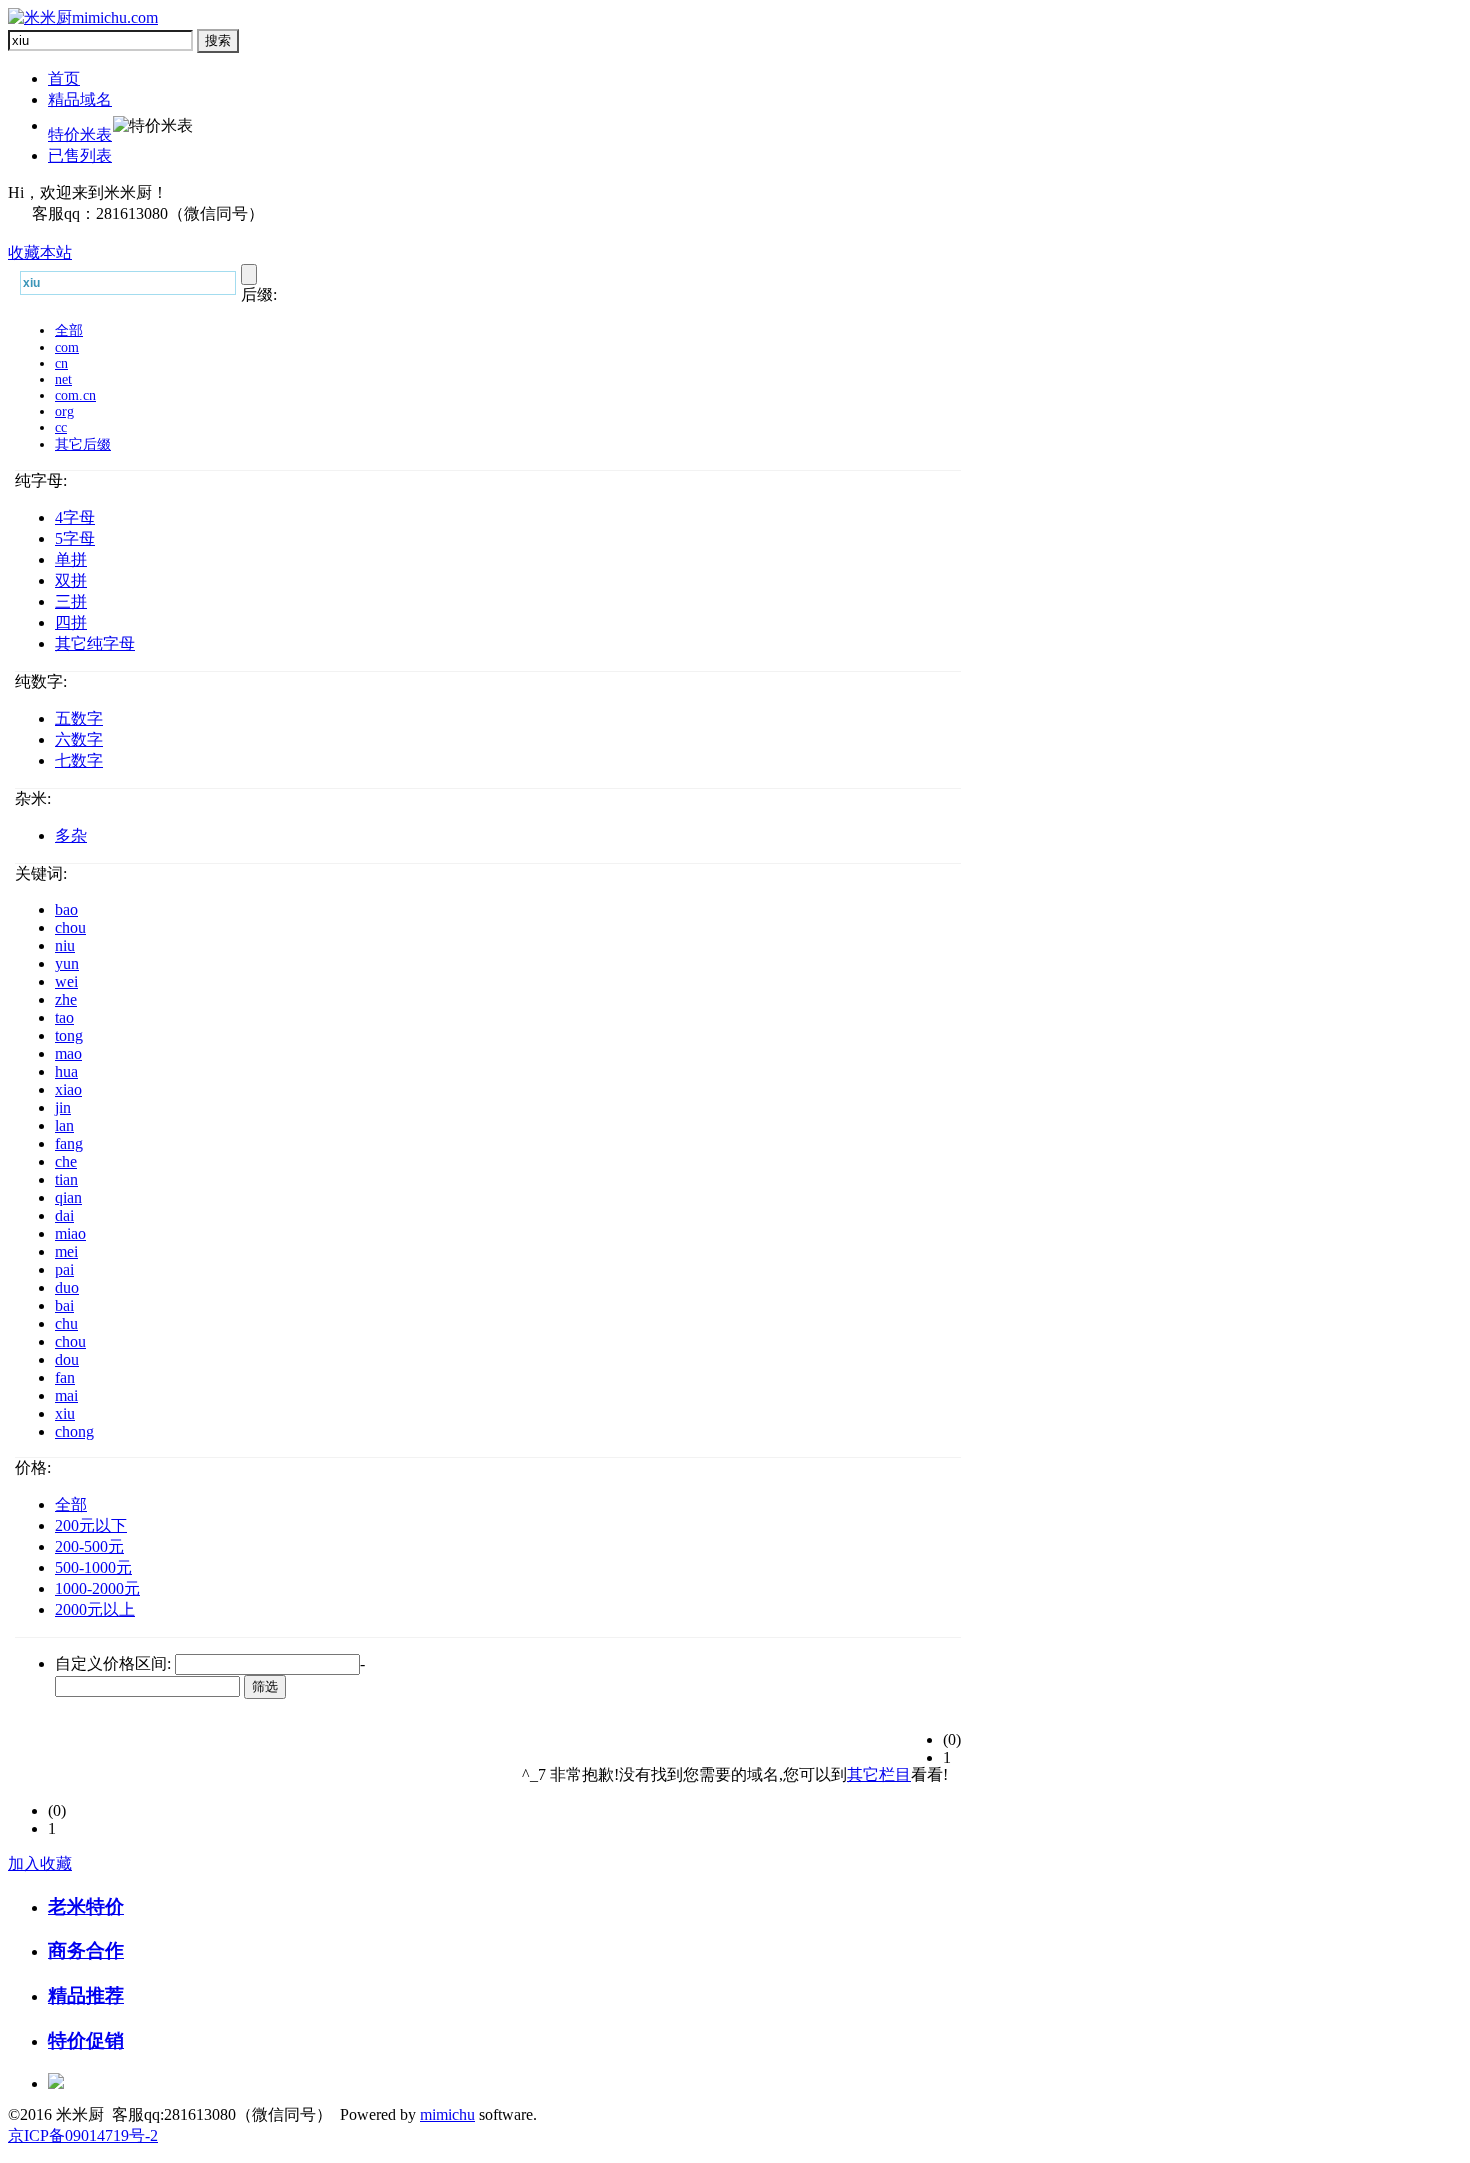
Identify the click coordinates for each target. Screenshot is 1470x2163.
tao (64, 1017)
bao (66, 909)
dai (64, 1215)
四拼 (71, 622)
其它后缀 (83, 444)
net (63, 379)
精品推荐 (86, 1995)
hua (66, 1071)
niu (65, 945)
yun (67, 963)
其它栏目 (879, 1774)
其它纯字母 (95, 643)
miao (70, 1233)
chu (66, 1323)
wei (66, 981)
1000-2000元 (97, 1588)
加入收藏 (40, 1863)
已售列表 (80, 155)
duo (67, 1287)
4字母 (75, 517)
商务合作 (86, 1950)
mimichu (447, 2114)
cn (61, 363)
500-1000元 (93, 1567)
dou (67, 1359)
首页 (64, 78)
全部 (69, 330)
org (64, 411)
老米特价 (86, 1906)
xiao (68, 1089)
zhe (66, 999)
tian (66, 1179)
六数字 (79, 739)
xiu (65, 1413)
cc (61, 427)
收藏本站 (40, 252)
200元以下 (91, 1525)
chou (70, 927)
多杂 (71, 835)
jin (63, 1107)
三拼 (71, 601)
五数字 (79, 718)
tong (69, 1035)
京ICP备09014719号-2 (83, 2135)
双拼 (71, 580)
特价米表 (80, 134)
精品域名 (80, 99)
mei (66, 1251)
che (66, 1161)
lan (64, 1125)
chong (74, 1431)
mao (68, 1053)
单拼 (71, 559)
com (67, 347)
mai (66, 1395)
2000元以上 (95, 1609)
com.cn (75, 395)
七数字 (79, 760)
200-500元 (89, 1546)
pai (64, 1269)
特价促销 (86, 2040)
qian (68, 1197)
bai (64, 1305)
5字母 (75, 538)
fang (69, 1143)
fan (65, 1377)
